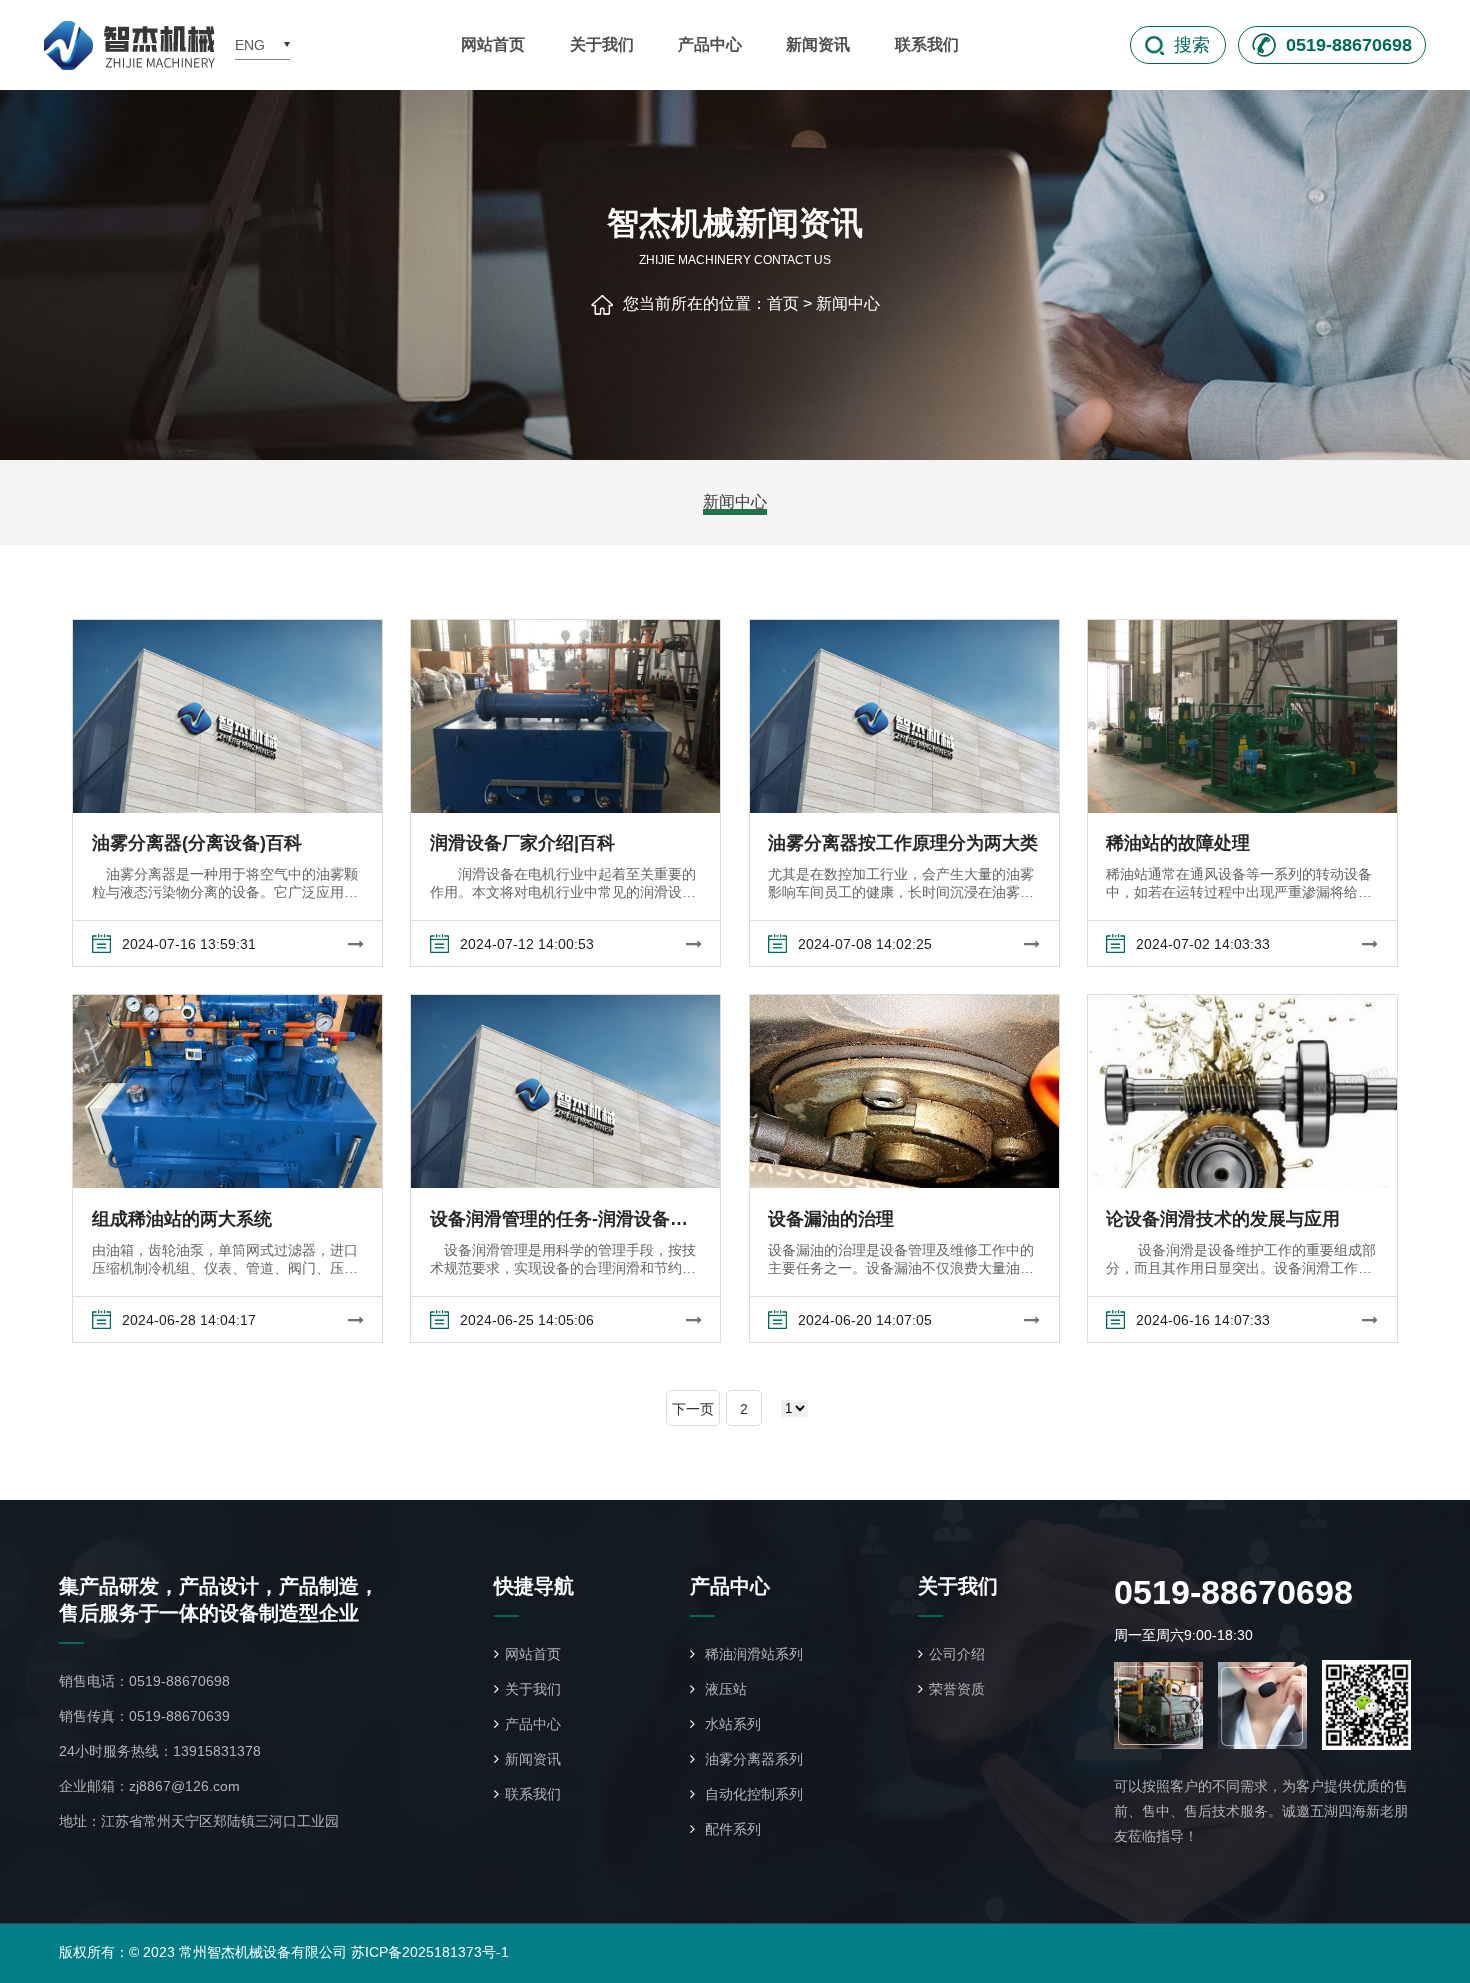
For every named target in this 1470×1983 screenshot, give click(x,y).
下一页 (693, 1409)
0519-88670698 (179, 1681)
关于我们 (602, 44)
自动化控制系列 (752, 1794)
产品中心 (710, 44)
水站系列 (731, 1724)
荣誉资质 (957, 1689)
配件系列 (731, 1829)
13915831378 (217, 1751)
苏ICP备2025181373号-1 (430, 1952)
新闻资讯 (818, 44)
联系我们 (927, 44)
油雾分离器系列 (752, 1759)
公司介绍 (957, 1654)
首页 (783, 303)
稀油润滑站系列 (752, 1654)
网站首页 (493, 44)
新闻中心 (848, 303)
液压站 (724, 1689)
